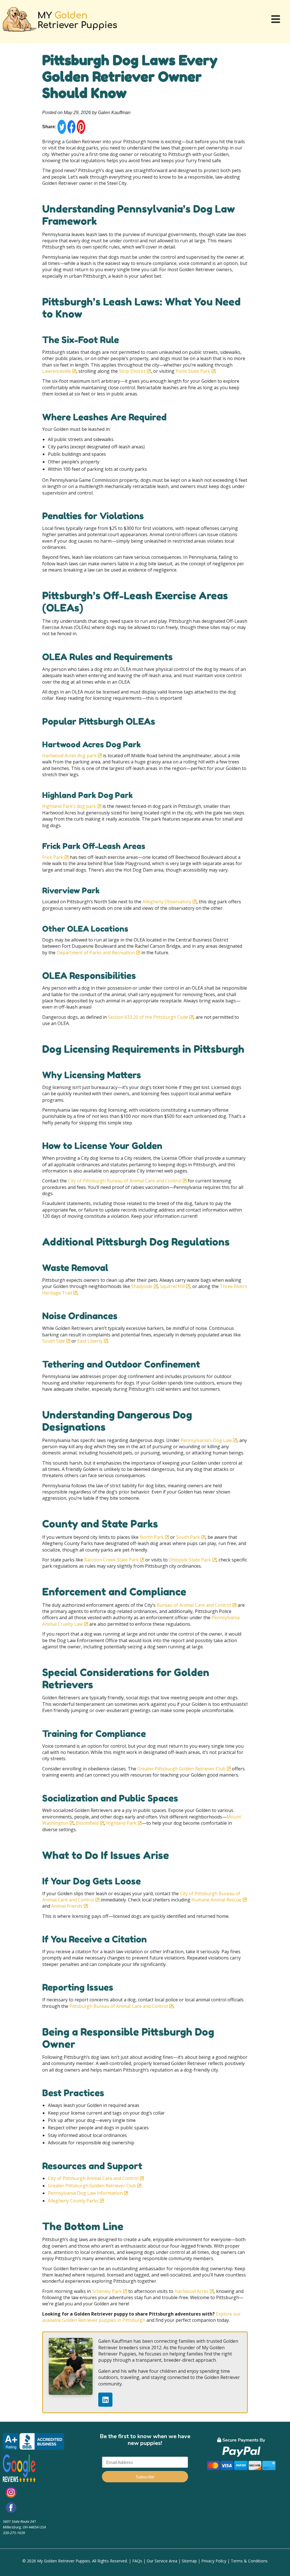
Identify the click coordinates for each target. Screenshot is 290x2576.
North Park (151, 1537)
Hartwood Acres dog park (69, 756)
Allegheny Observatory (166, 902)
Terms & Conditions (249, 2561)
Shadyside (141, 1286)
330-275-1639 (14, 2533)
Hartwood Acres (191, 2291)
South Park (187, 1537)
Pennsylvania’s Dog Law (206, 1440)
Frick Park (53, 857)
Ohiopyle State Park (189, 1560)
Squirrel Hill (172, 1286)
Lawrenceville (56, 371)
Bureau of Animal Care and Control (193, 1605)
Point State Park (192, 371)
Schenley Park (106, 2291)
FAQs (137, 2561)
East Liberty (89, 1341)
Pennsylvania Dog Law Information (85, 2193)
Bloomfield (87, 1823)
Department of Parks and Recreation (95, 953)
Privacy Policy (214, 2561)
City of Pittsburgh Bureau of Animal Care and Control (124, 1181)
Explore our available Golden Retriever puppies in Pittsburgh (141, 2317)
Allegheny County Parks (73, 2201)
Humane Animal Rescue (216, 1900)
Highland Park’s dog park (69, 806)
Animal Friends (66, 1906)
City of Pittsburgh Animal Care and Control (93, 2178)
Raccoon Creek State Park (111, 1560)
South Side (54, 1341)
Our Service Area (162, 2561)
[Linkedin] (105, 2400)
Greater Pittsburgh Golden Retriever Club (181, 1769)
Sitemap (189, 2561)
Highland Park (121, 1823)
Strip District (132, 371)
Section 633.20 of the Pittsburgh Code (147, 1017)
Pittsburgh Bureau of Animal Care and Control (118, 2006)
